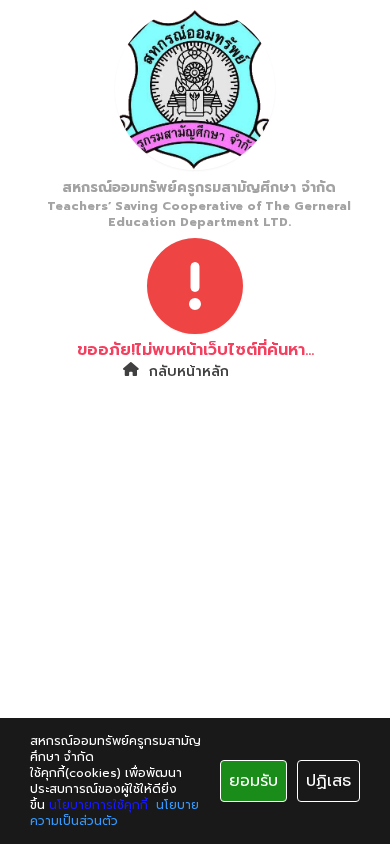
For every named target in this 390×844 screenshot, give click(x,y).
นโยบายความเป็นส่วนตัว (114, 813)
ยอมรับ (253, 781)
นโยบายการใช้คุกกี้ (98, 805)
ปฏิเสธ (328, 781)
